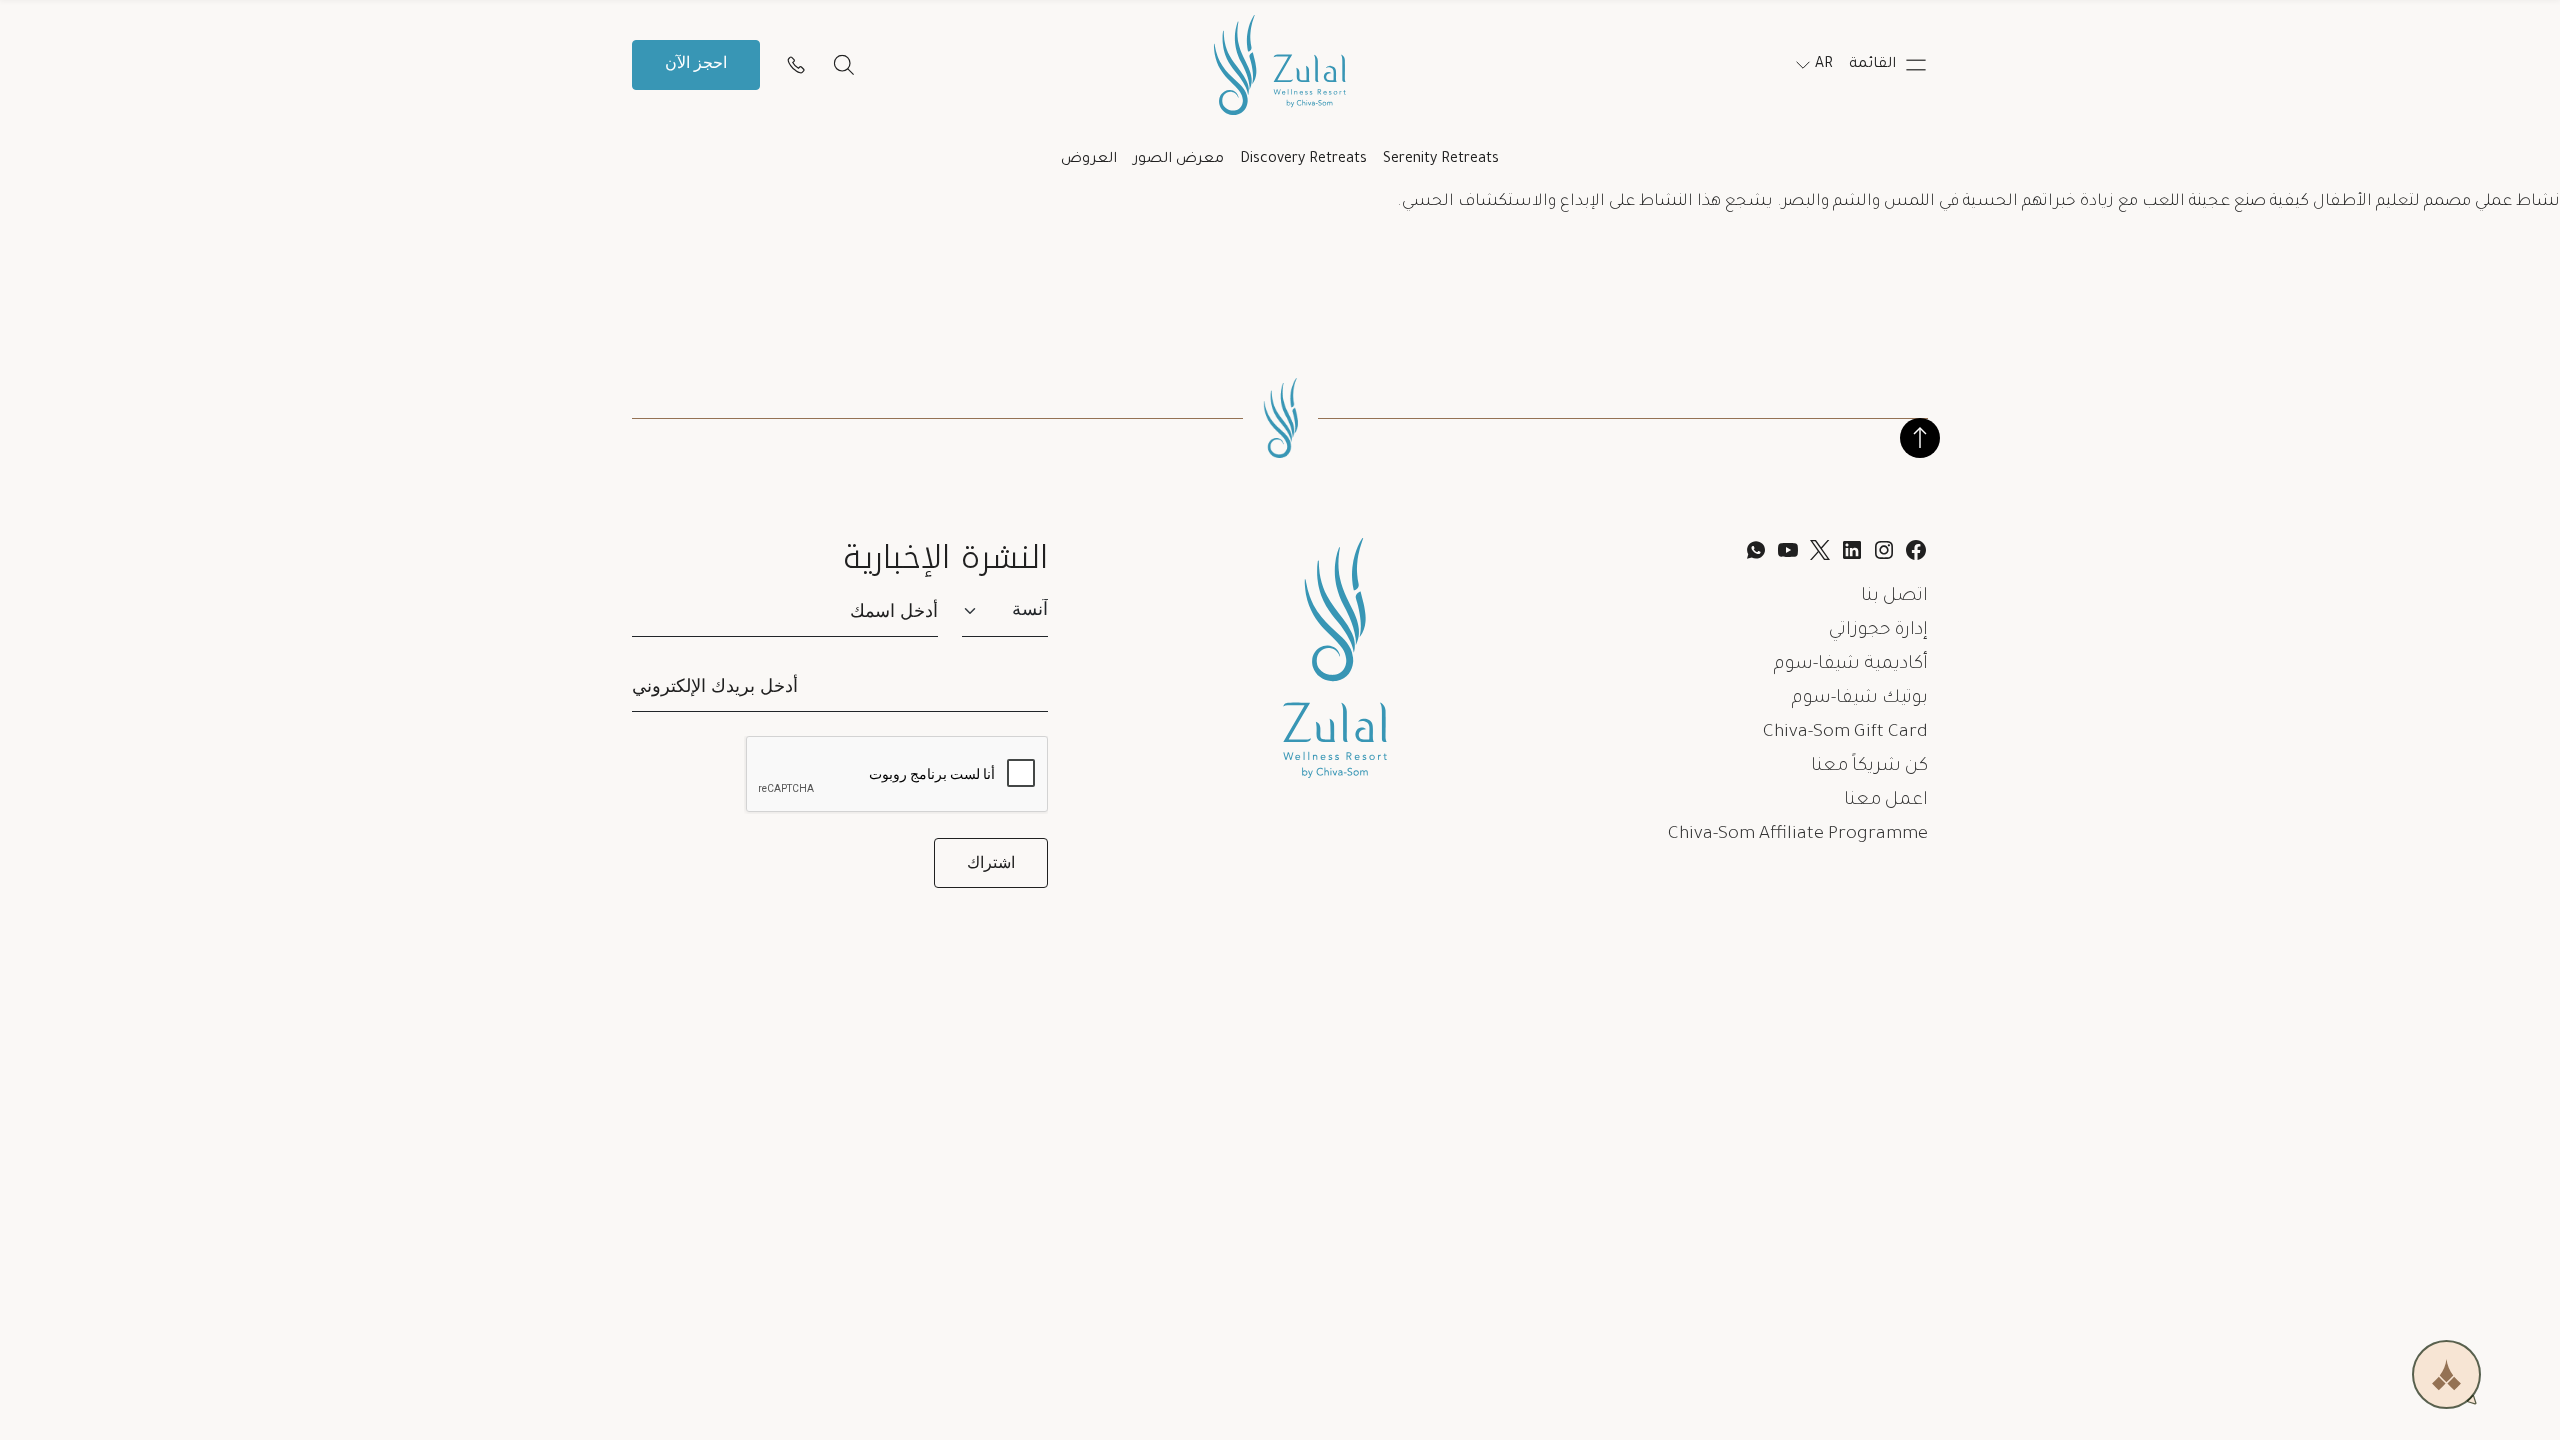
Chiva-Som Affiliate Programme (1798, 835)
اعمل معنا (1886, 801)
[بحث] (844, 65)
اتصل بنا (1894, 597)
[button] (1888, 65)
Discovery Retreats (1303, 160)
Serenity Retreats (1441, 160)
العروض (1089, 160)
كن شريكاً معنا (1869, 767)
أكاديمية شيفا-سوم (1851, 665)
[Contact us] (796, 65)
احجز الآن (696, 64)
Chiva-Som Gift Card (1845, 733)
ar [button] (1824, 65)
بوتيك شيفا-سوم (1860, 699)
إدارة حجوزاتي (1878, 631)
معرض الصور (1178, 160)
